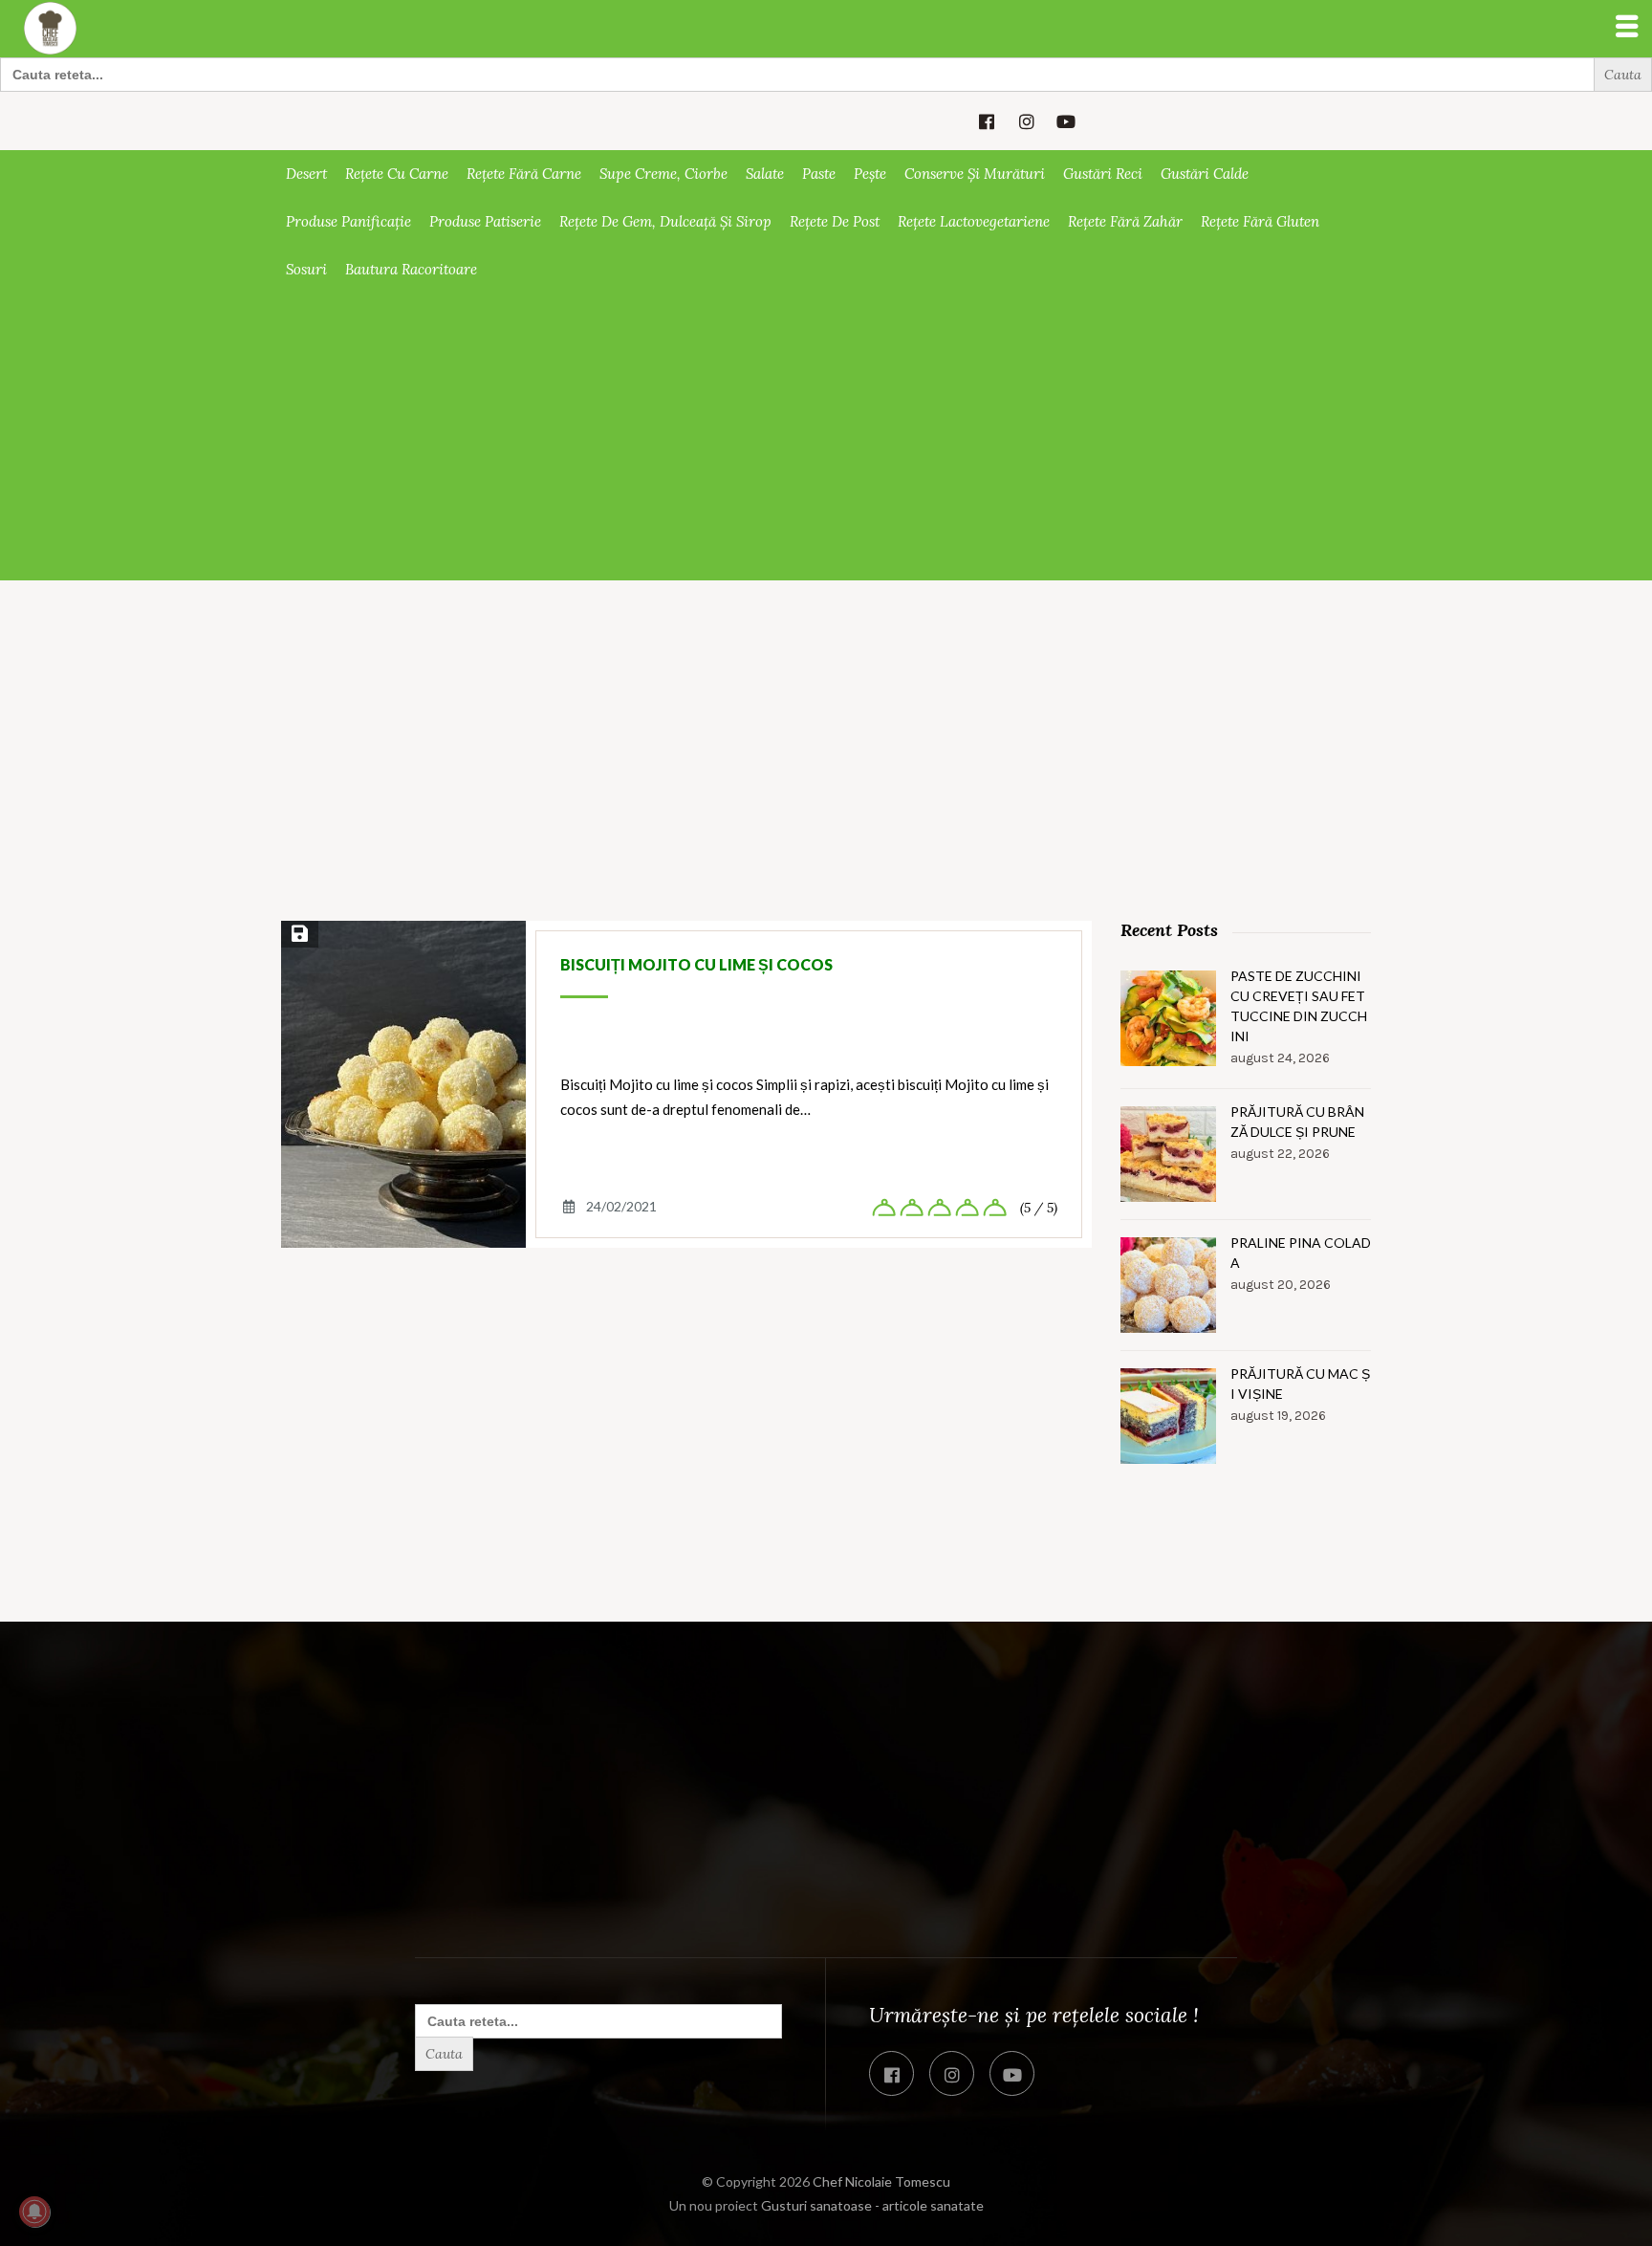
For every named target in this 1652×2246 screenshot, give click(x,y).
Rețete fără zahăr (1125, 221)
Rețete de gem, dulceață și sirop (665, 221)
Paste (819, 174)
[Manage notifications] (34, 2212)
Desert (306, 174)
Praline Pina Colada (1301, 1253)
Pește (870, 174)
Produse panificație (348, 221)
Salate (765, 174)
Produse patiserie (485, 221)
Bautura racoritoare (411, 269)
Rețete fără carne (524, 174)
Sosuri (306, 269)
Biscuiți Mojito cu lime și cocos (696, 964)
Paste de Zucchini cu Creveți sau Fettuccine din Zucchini (1299, 1006)
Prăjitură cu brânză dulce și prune (1297, 1122)
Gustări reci (1103, 174)
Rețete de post (835, 221)
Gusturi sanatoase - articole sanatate (872, 2205)
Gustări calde (1205, 174)
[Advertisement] (826, 437)
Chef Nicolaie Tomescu (881, 2181)
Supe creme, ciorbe (663, 174)
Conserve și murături (975, 174)
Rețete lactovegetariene (974, 221)
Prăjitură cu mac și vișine (1300, 1384)
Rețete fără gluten (1260, 221)
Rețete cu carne (397, 174)
